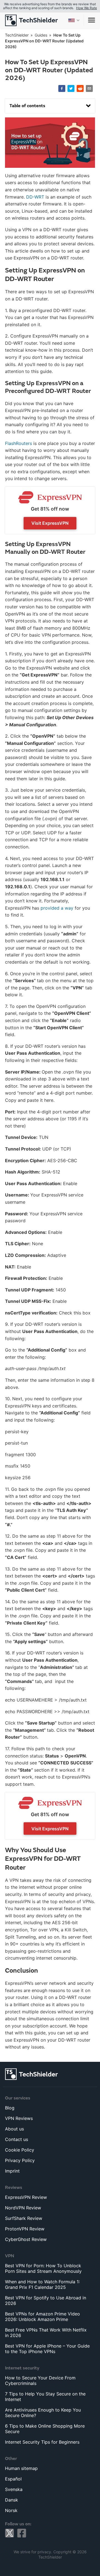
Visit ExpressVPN (50, 523)
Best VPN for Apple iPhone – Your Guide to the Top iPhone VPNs (47, 2349)
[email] (89, 89)
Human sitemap (21, 2468)
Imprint (12, 2171)
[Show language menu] (74, 20)
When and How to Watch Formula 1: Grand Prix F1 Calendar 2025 (42, 2284)
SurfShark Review (24, 2218)
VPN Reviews (19, 2118)
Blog (10, 2108)
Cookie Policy (20, 2150)
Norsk (11, 2510)
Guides (41, 35)
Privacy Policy (20, 2160)
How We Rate (87, 8)
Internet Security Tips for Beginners (42, 2442)
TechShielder (17, 35)
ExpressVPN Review (26, 2197)
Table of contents (27, 106)
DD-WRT (35, 197)
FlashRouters (18, 443)
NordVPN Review (23, 2208)
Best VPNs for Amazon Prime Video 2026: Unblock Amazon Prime (42, 2317)
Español (13, 2479)
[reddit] (80, 89)
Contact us (17, 2139)
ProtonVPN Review (25, 2229)
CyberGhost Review (26, 2239)
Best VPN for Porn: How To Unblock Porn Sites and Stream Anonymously (43, 2268)
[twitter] (71, 89)
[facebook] (62, 89)
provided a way (57, 908)
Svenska (14, 2489)
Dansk (12, 2500)
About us (14, 2129)
